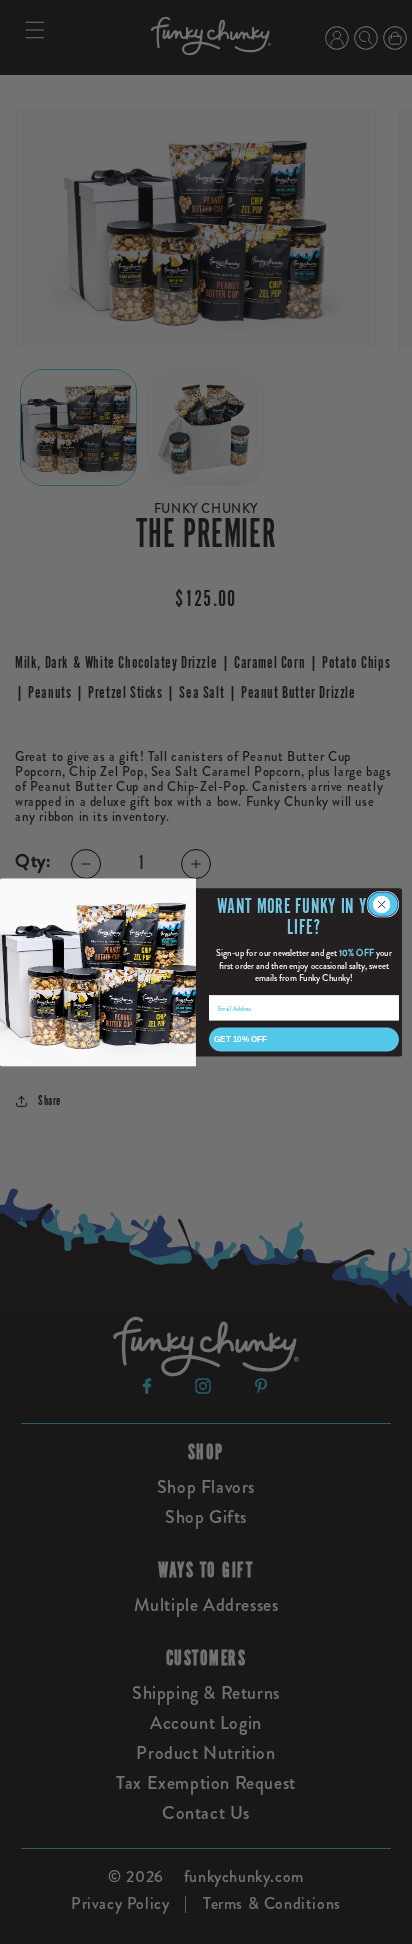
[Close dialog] (383, 904)
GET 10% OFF (240, 1038)
